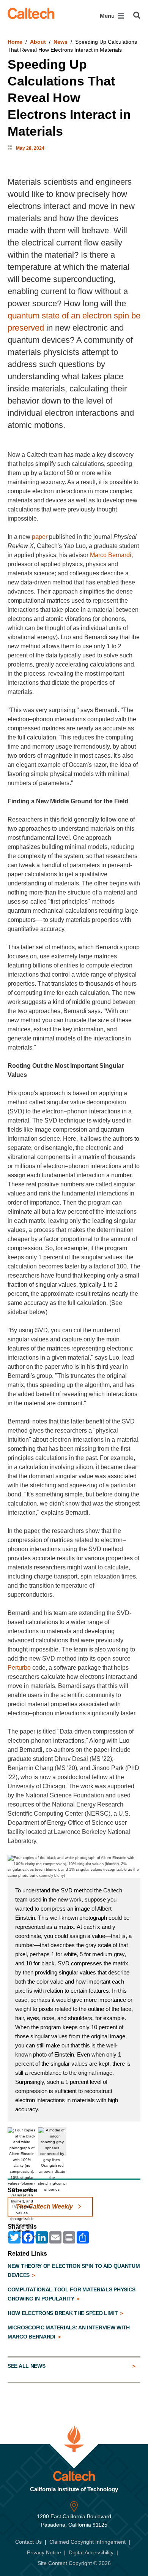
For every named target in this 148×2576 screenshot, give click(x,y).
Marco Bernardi (111, 555)
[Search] (137, 15)
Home (15, 42)
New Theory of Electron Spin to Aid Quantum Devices (74, 2270)
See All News (26, 2366)
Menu (108, 16)
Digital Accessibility (91, 2552)
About (38, 42)
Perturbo (19, 1668)
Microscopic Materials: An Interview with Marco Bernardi (69, 2332)
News (61, 42)
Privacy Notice (44, 2552)
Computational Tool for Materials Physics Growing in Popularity (72, 2294)
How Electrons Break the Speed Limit (63, 2313)
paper (40, 537)
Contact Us (28, 2542)
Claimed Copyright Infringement (87, 2542)
